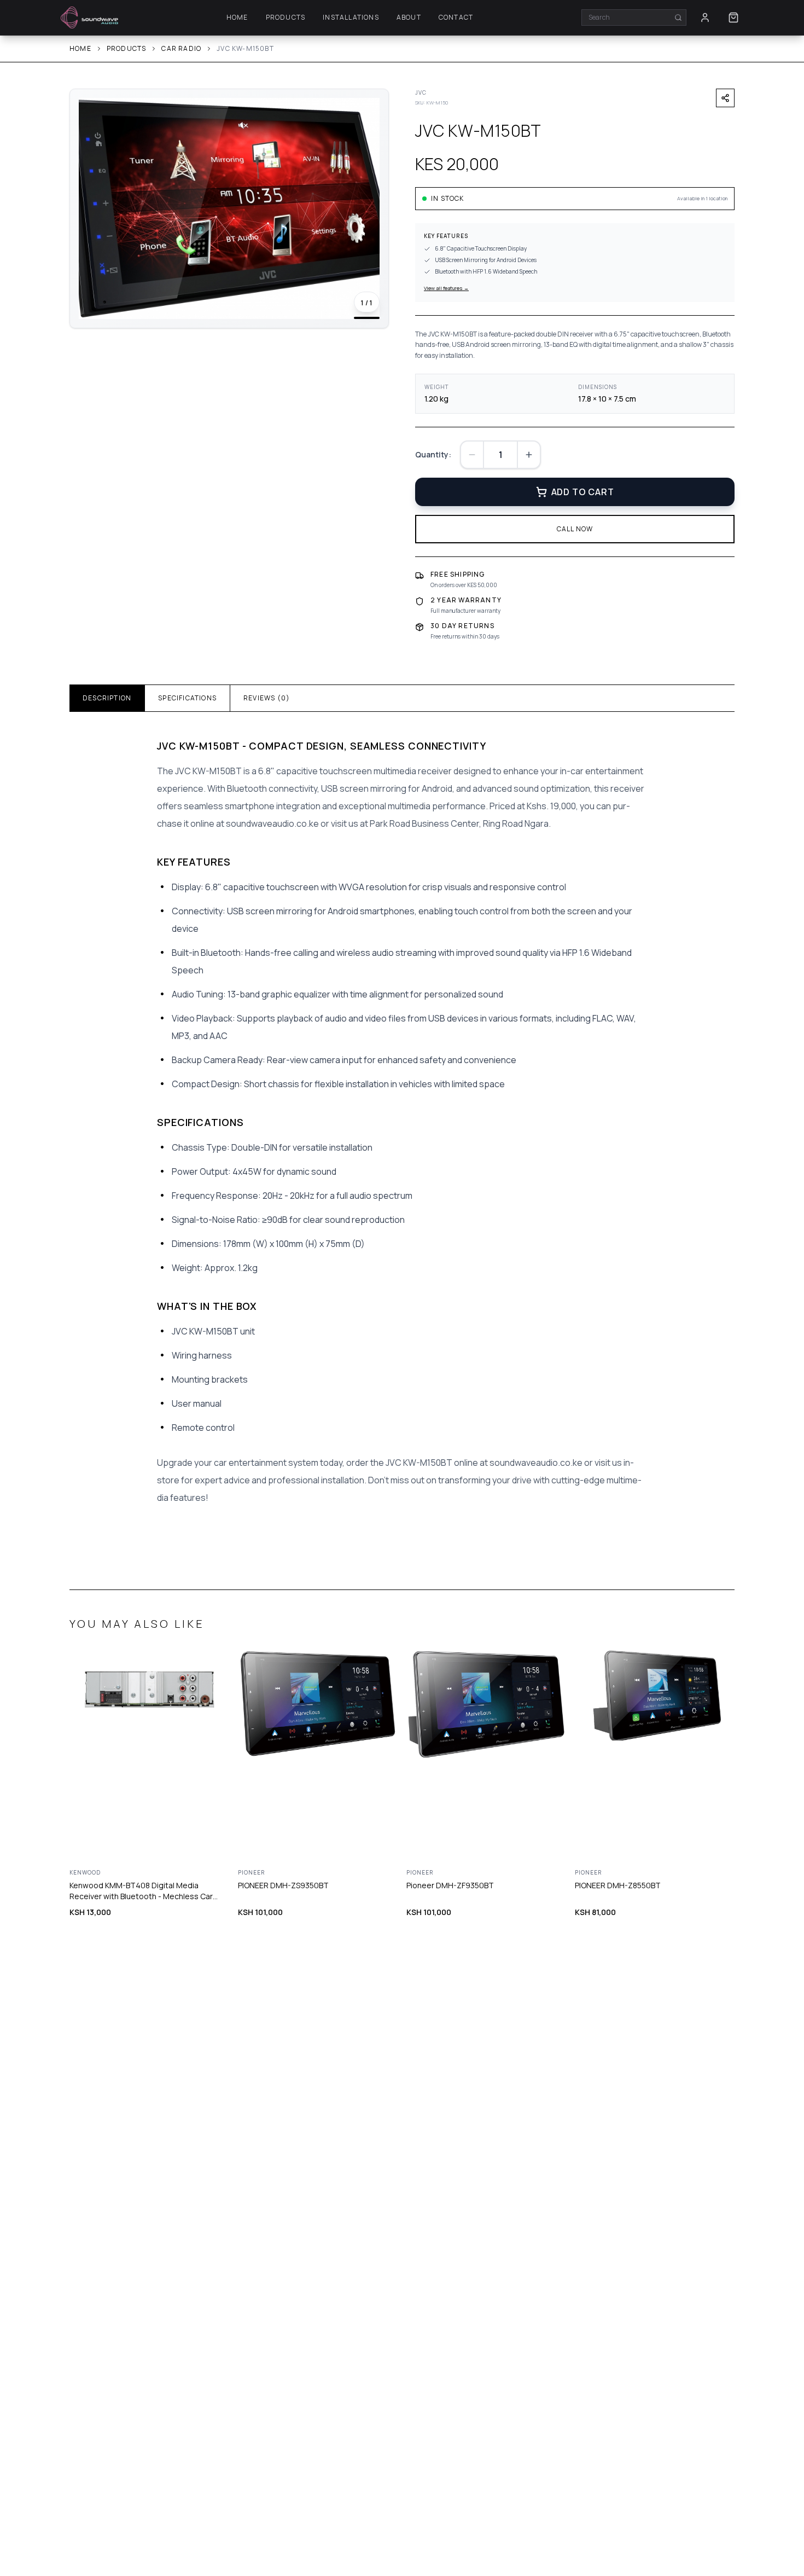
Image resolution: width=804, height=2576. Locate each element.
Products (286, 18)
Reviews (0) (267, 698)
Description (107, 698)
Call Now (575, 529)
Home (237, 18)
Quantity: (433, 454)
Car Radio (181, 49)
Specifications (187, 698)
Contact (456, 18)
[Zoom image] (367, 111)
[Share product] (725, 98)
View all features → (446, 288)
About (409, 18)
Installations (351, 18)
